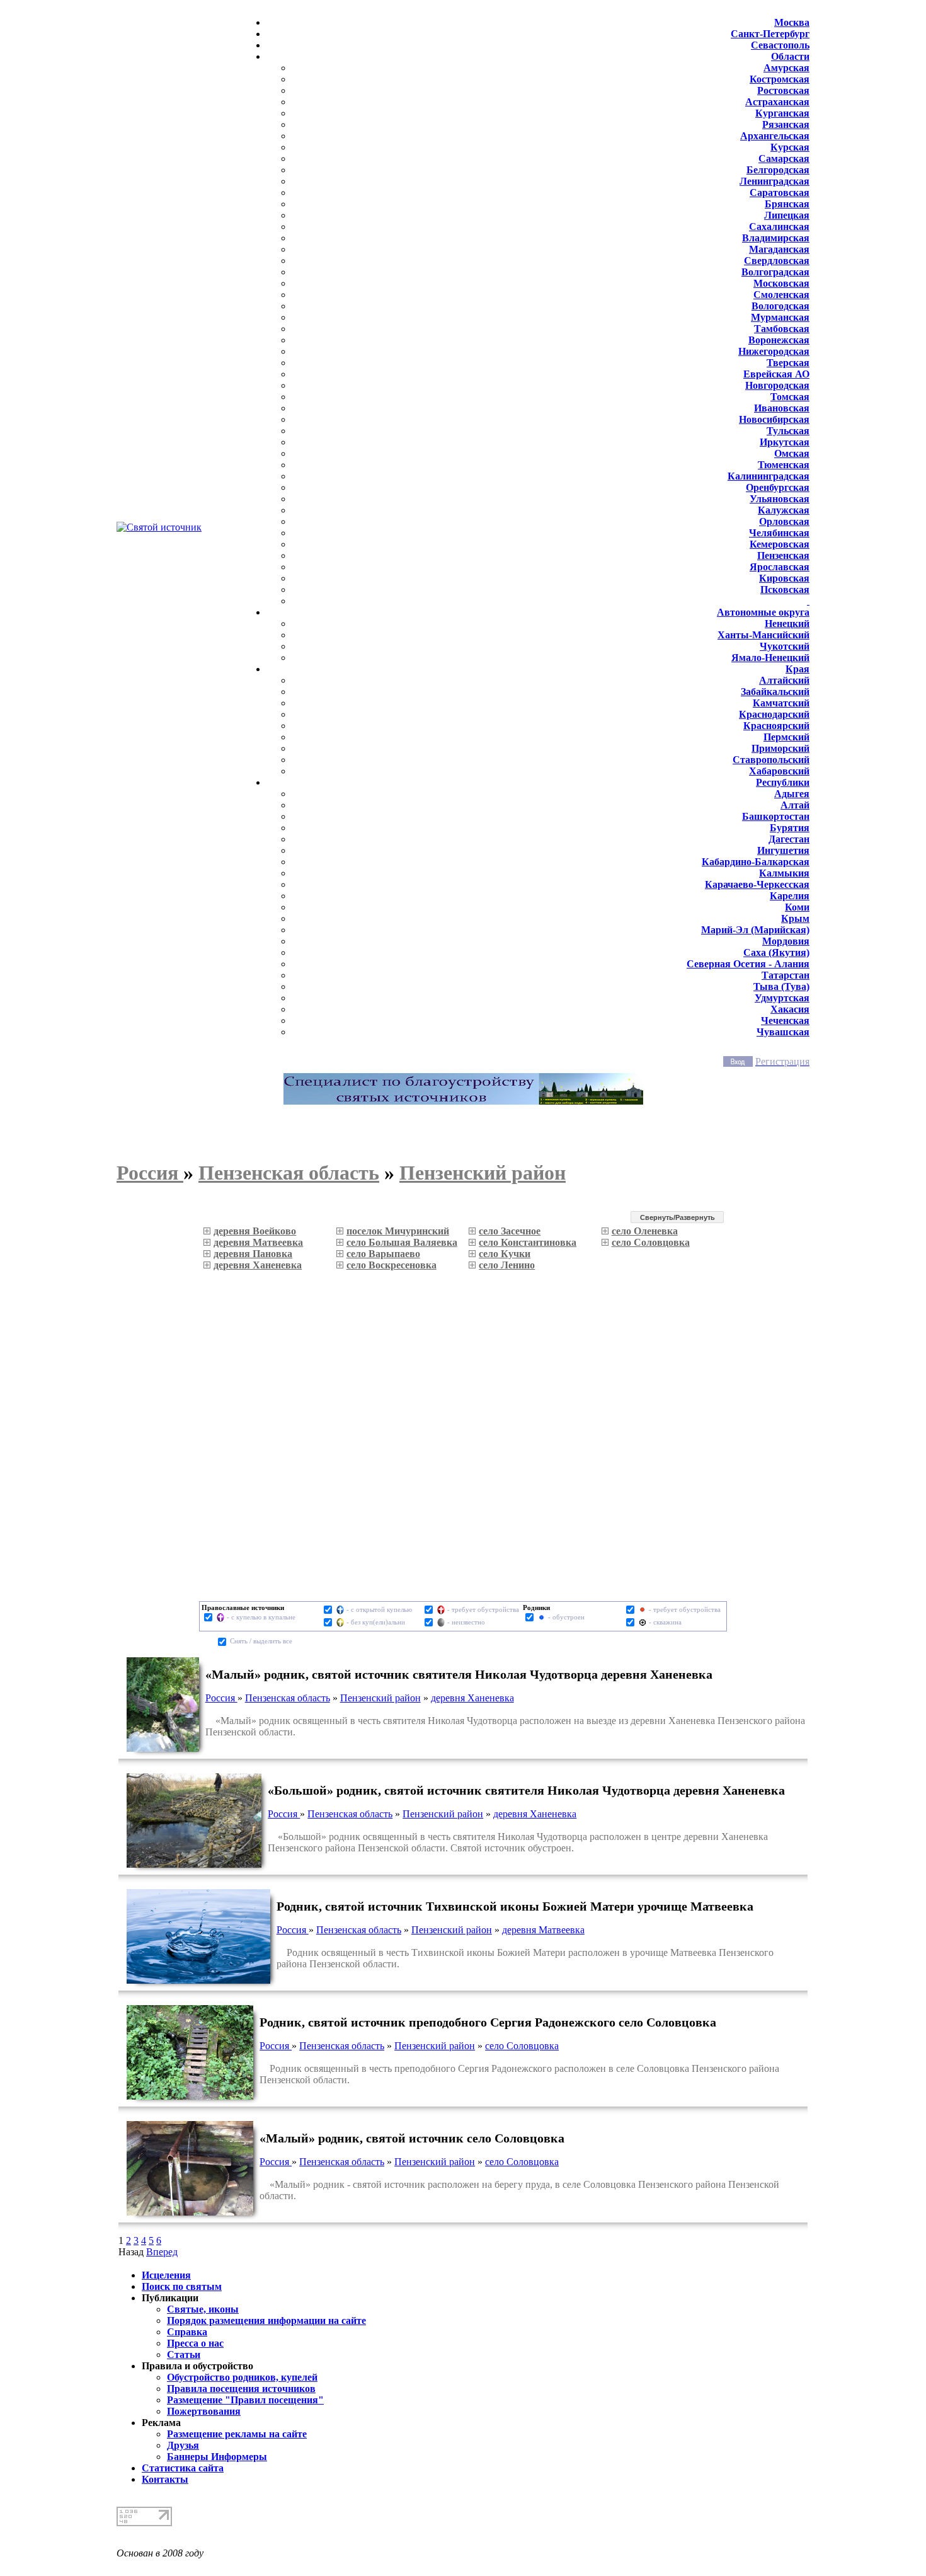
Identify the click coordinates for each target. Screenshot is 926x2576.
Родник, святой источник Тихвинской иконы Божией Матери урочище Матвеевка (515, 1906)
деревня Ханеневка (472, 1698)
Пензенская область (288, 1698)
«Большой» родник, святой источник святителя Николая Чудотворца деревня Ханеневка (526, 1790)
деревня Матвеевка (543, 1930)
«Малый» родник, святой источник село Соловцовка (412, 2138)
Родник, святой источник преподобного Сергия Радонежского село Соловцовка (488, 2022)
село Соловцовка (522, 2046)
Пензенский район (380, 1698)
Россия (221, 1698)
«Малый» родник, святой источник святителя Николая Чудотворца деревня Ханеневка (459, 1674)
